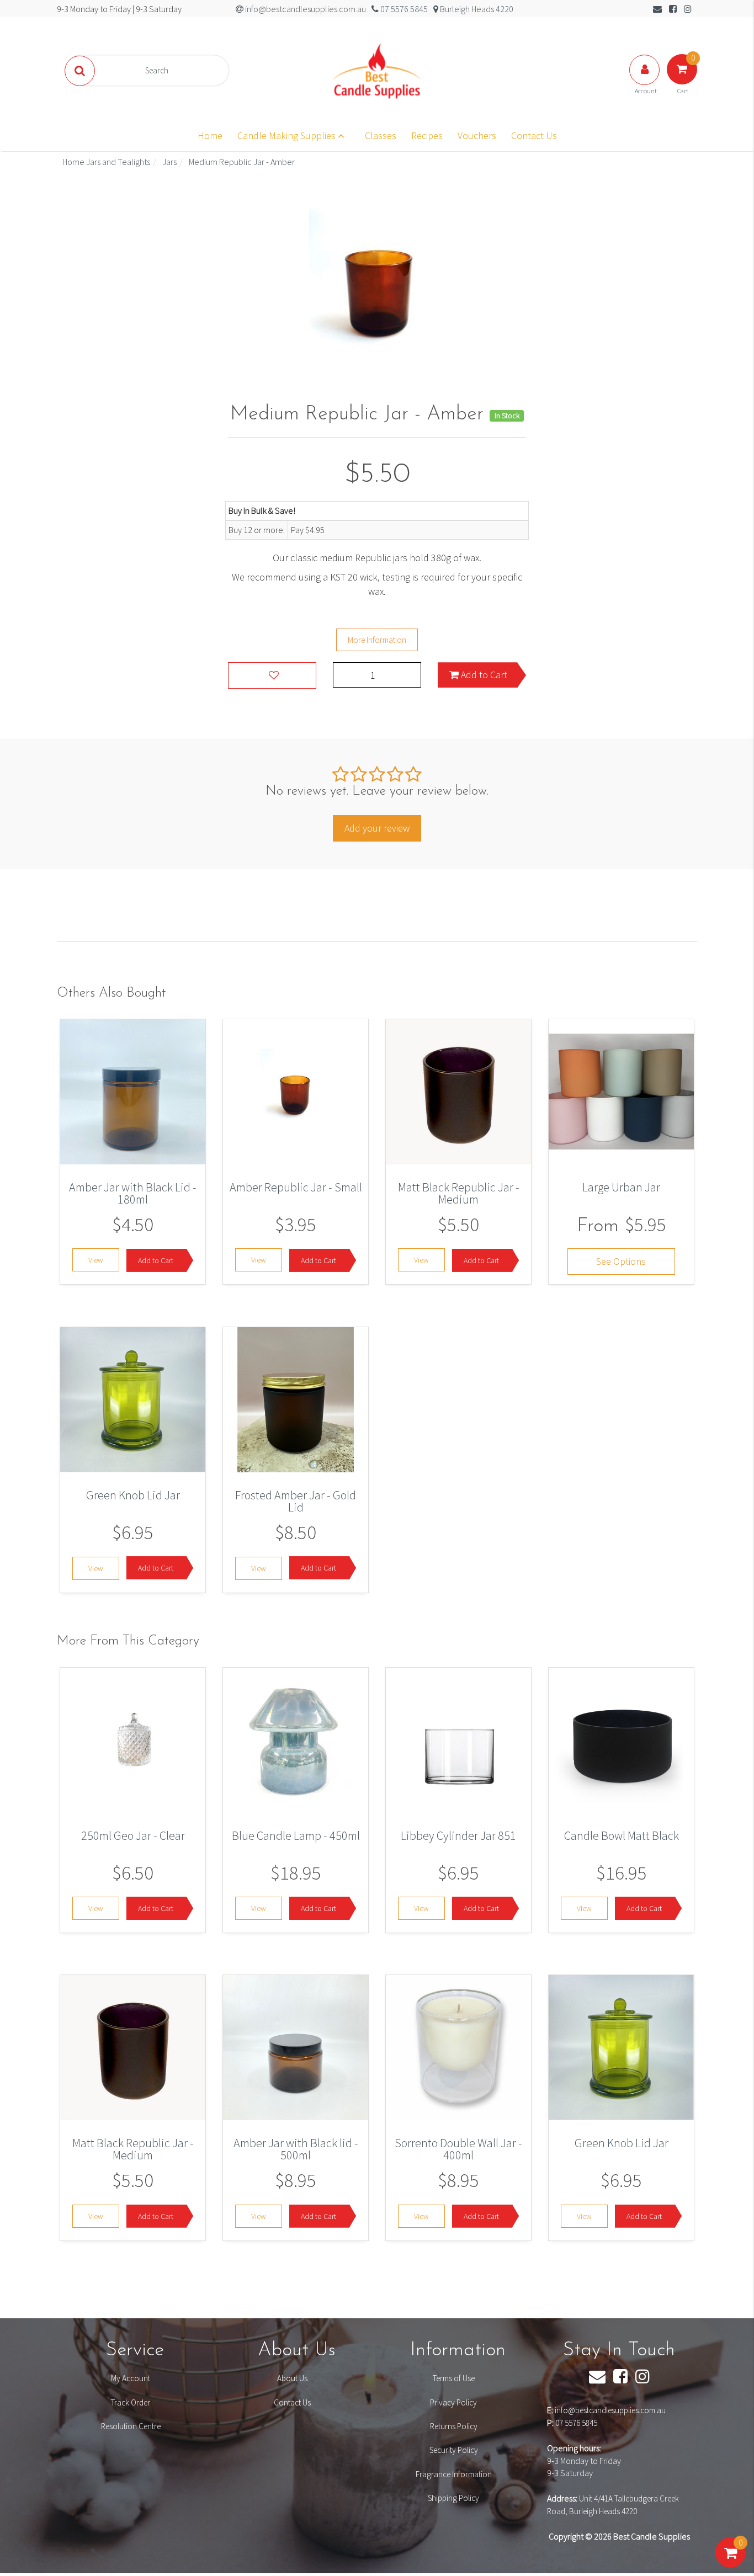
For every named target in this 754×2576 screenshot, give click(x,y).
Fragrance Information (454, 2474)
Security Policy (454, 2450)
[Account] (645, 81)
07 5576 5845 (576, 2423)
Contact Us (534, 135)
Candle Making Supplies (288, 135)
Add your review (377, 828)
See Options (621, 1262)
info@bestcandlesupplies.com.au (610, 2410)
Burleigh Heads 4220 (476, 9)
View (96, 1260)
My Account (131, 2378)
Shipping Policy (453, 2498)
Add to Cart (483, 675)
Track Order (131, 2402)
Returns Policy (454, 2426)
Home (210, 135)
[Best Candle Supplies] (377, 70)
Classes (381, 135)
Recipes (427, 135)
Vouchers (477, 135)
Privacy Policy (453, 2402)
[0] (731, 2564)
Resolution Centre (131, 2426)
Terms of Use (454, 2378)
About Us (292, 2378)
